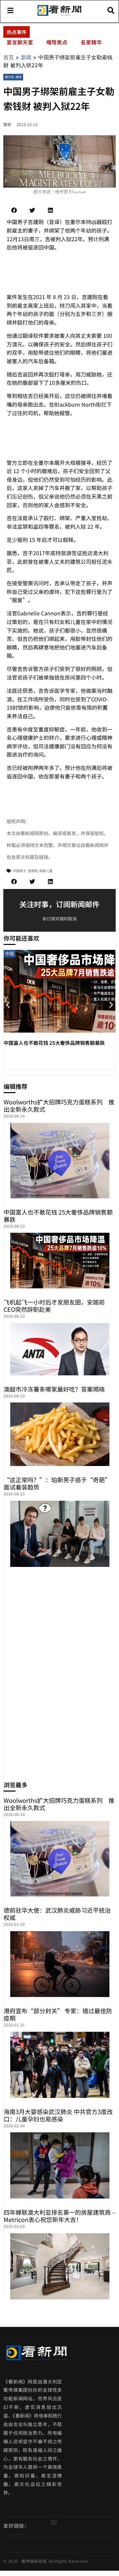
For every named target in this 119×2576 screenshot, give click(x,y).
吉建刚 (33, 871)
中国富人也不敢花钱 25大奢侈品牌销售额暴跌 (54, 1043)
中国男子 (20, 871)
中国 (10, 953)
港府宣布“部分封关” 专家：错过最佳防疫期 (58, 2014)
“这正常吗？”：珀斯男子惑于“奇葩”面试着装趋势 (57, 1483)
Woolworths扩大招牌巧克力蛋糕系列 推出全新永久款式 (59, 1105)
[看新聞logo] (59, 15)
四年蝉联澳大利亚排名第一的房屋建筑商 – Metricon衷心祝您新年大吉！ (59, 2216)
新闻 (26, 57)
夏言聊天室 (20, 42)
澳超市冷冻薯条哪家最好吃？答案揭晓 (54, 1389)
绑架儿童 (46, 871)
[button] (14, 210)
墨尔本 (9, 77)
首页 (9, 57)
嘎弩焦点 (57, 42)
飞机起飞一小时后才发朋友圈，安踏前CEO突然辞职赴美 (54, 1306)
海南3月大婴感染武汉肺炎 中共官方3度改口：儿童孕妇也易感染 (58, 2115)
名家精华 (91, 42)
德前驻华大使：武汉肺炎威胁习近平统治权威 (57, 1914)
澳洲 (19, 77)
